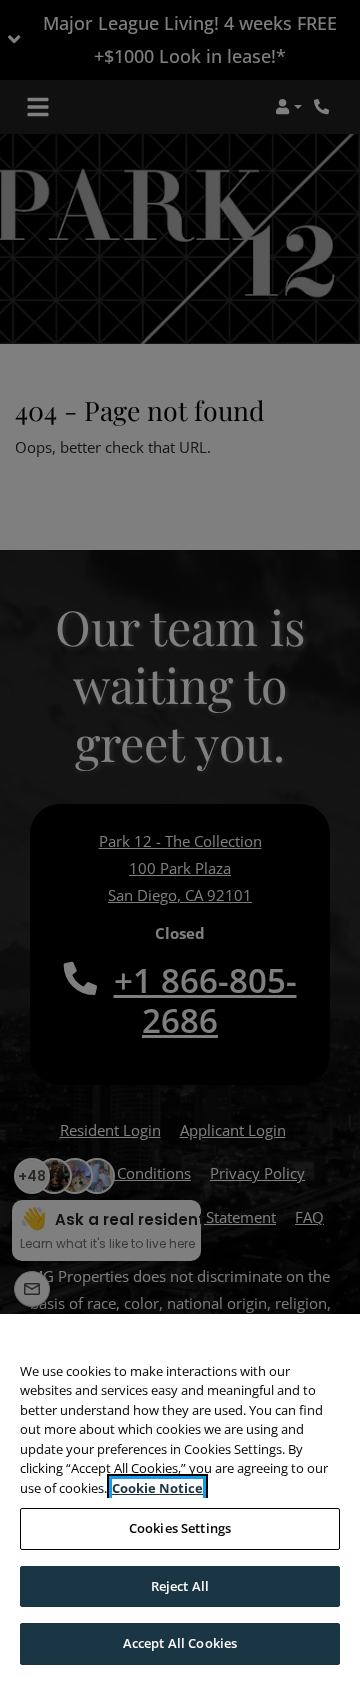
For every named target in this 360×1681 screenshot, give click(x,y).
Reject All (180, 1586)
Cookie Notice (157, 1488)
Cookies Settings (180, 1528)
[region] (180, 1497)
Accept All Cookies (180, 1643)
